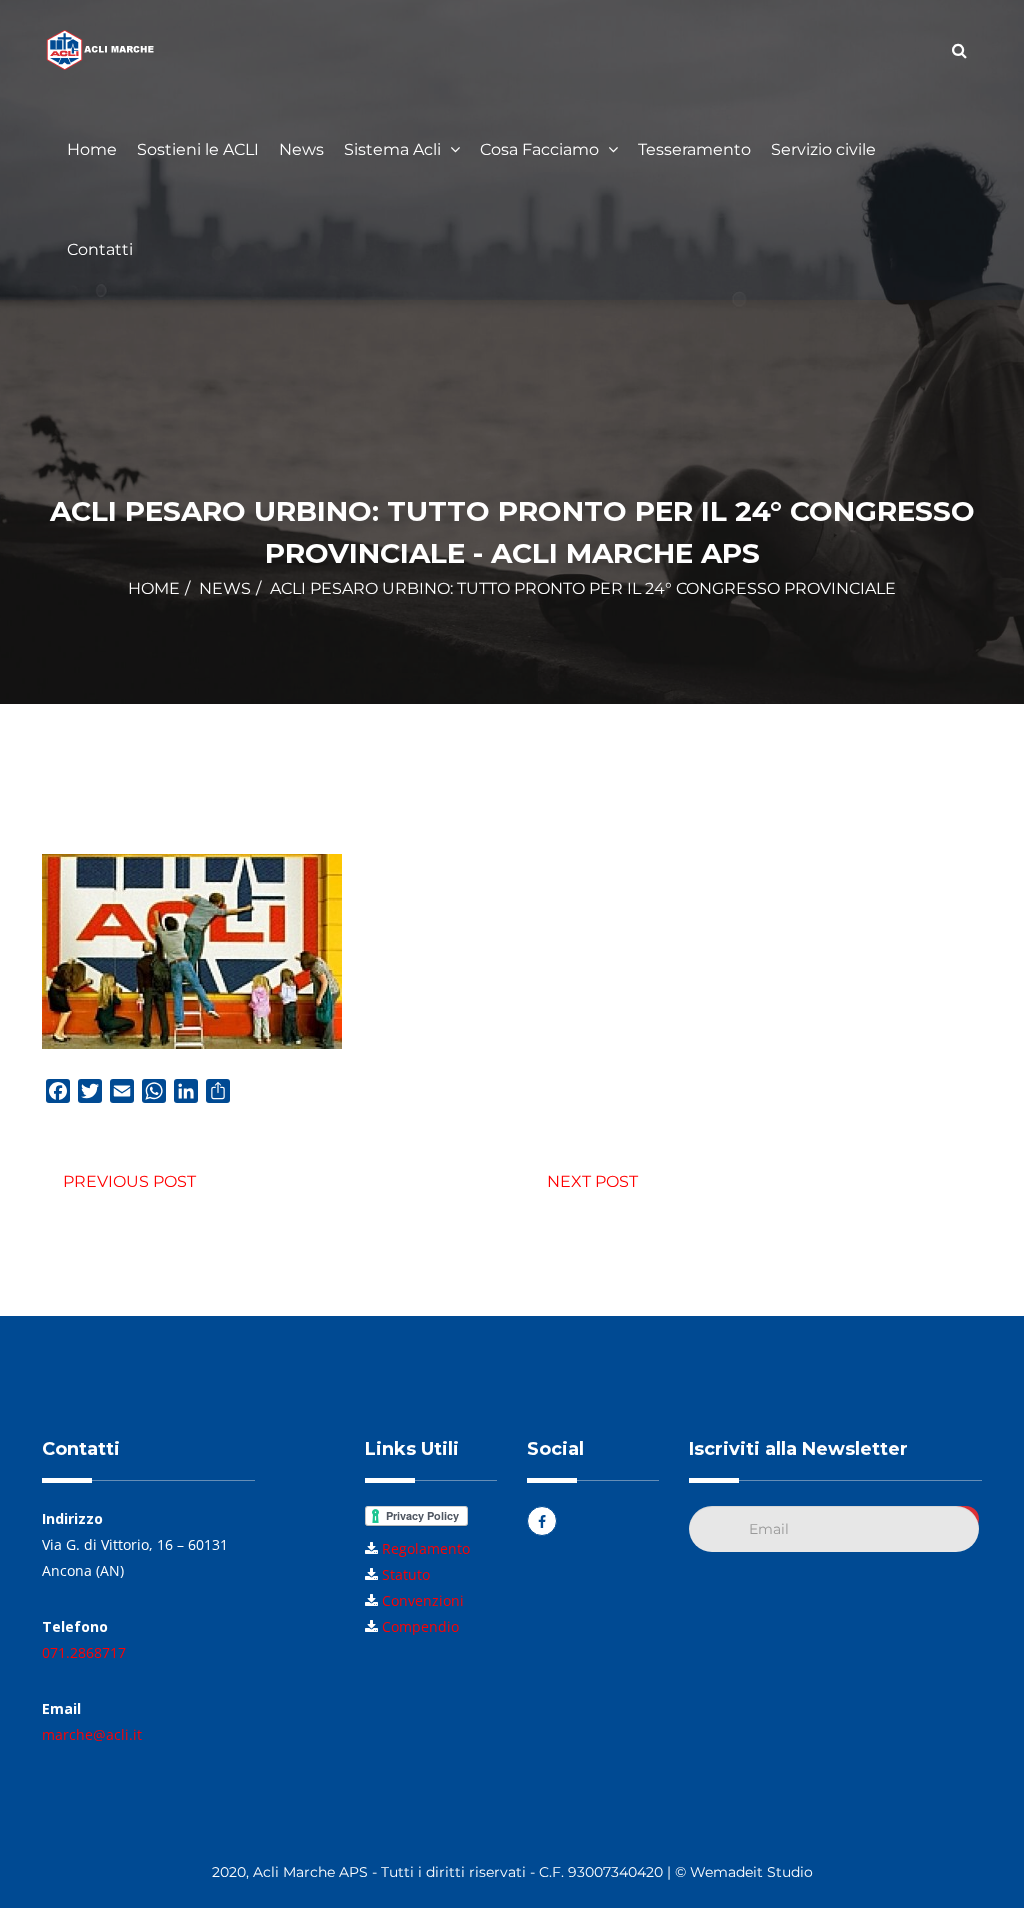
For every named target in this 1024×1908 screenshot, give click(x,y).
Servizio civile (823, 149)
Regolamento (426, 1548)
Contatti (100, 249)
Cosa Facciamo (541, 149)
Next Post (592, 1181)
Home (92, 149)
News (301, 149)
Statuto (406, 1574)
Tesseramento (694, 149)
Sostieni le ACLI (198, 149)
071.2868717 (84, 1652)
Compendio (420, 1626)
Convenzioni (423, 1600)
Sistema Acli (394, 149)
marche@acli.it (92, 1734)
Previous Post (129, 1181)
